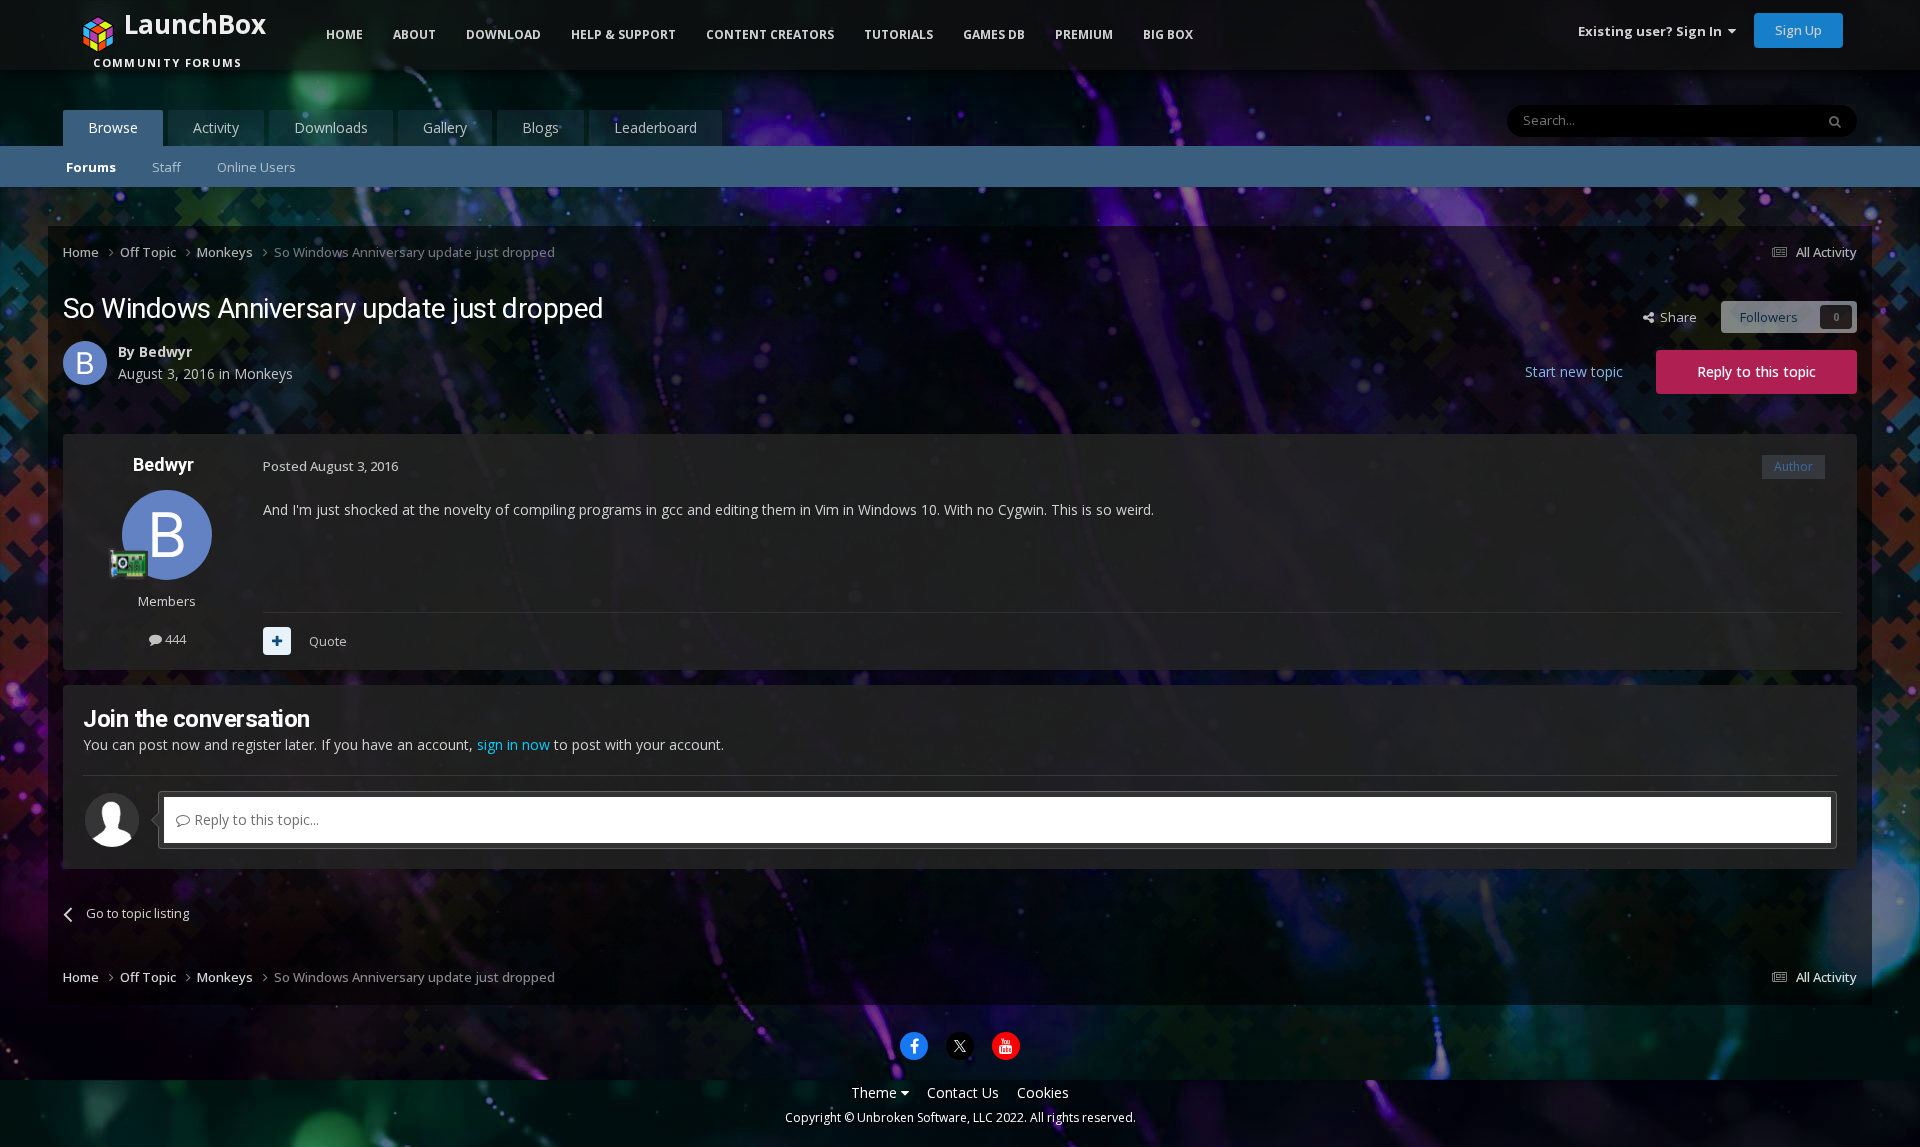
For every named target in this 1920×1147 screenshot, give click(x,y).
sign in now (513, 744)
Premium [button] (1084, 34)
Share (1675, 317)
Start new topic (1574, 371)
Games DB (994, 34)
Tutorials (898, 34)
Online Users (256, 167)
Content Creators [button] (770, 34)
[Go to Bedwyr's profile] (167, 535)
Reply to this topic (1756, 371)
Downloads (331, 127)
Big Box (1168, 34)
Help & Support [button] (623, 34)
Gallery (445, 127)
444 (174, 639)
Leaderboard (655, 127)
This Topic (1757, 120)
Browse (113, 127)
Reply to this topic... (254, 819)
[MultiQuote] (277, 641)
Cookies (1043, 1092)
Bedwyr (163, 464)
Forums (91, 167)
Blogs (540, 127)
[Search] (1835, 121)
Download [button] (503, 34)
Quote (328, 641)
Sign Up (1798, 30)
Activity (216, 127)
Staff (166, 167)
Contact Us (963, 1092)
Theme (876, 1092)
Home (344, 34)
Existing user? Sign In (1653, 31)
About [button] (414, 34)
